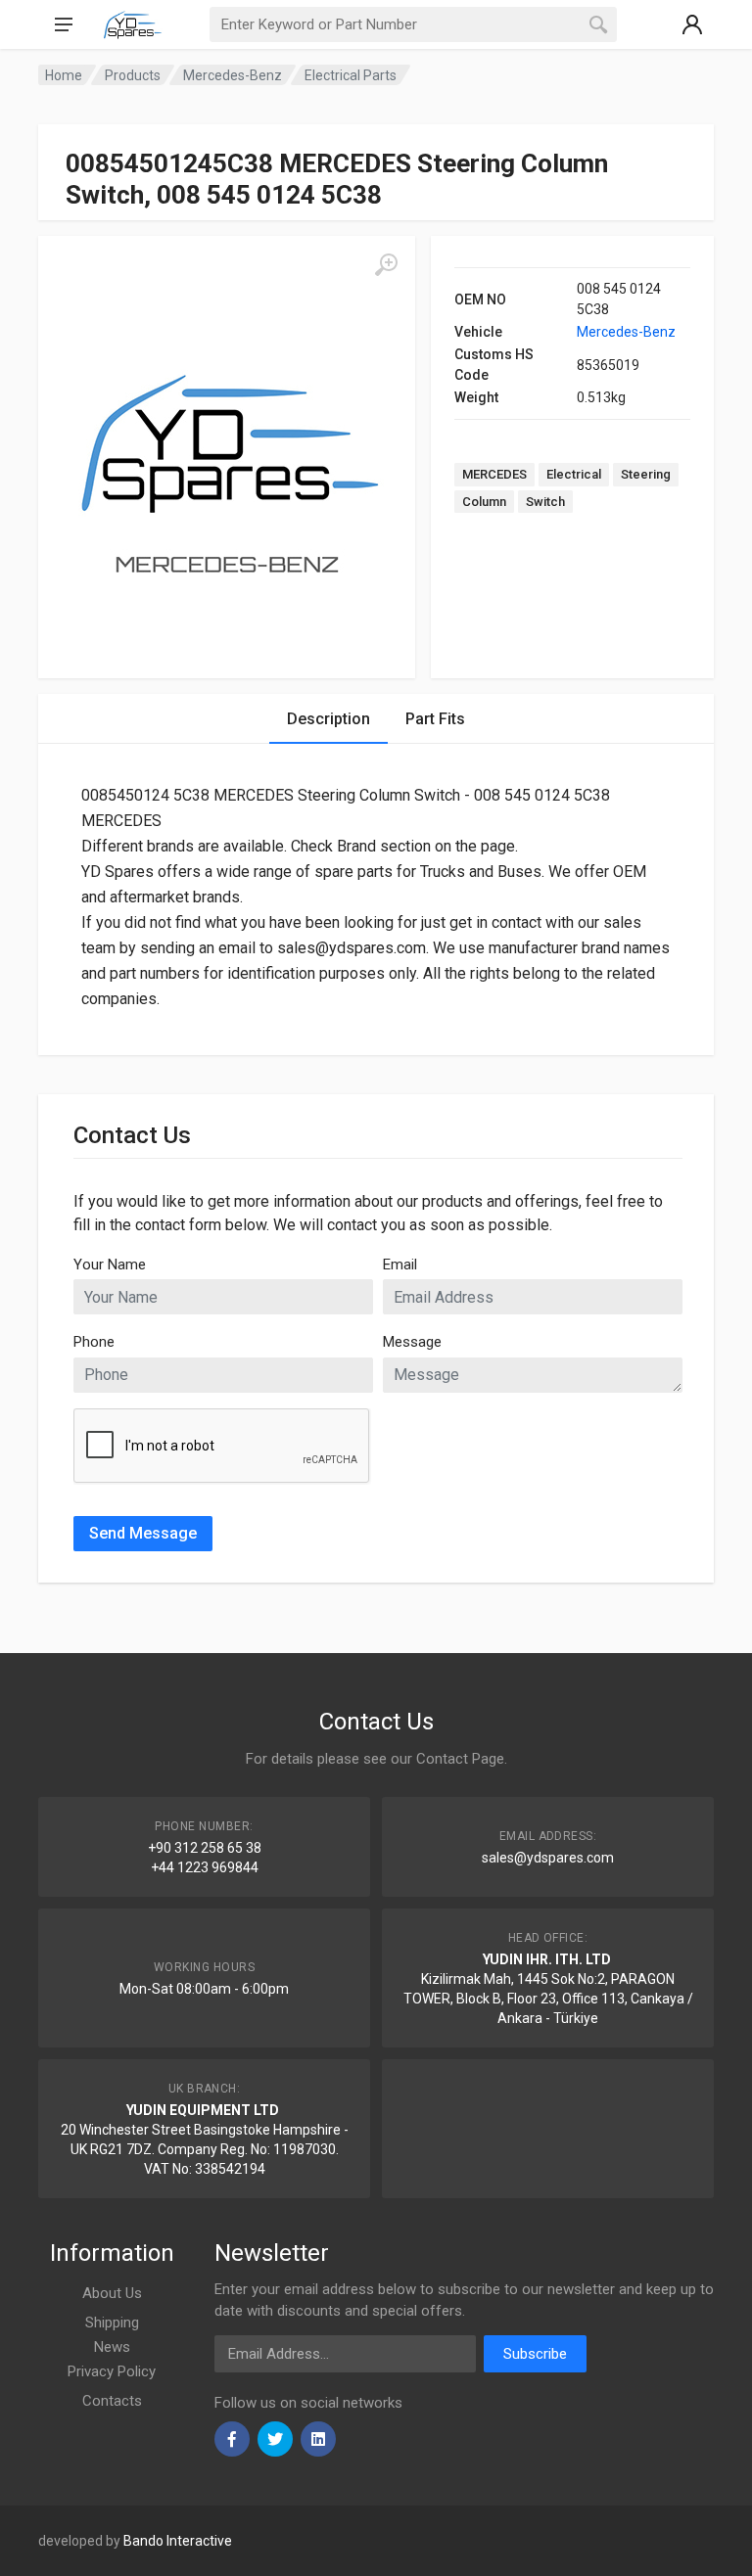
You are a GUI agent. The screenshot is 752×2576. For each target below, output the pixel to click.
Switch (545, 502)
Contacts (112, 2401)
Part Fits (435, 719)
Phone (94, 1342)
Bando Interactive (178, 2541)
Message (412, 1342)
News (112, 2347)
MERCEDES (494, 474)
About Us (112, 2293)
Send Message (143, 1533)
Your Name (110, 1265)
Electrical (574, 474)
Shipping (112, 2323)
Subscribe (535, 2354)
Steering (646, 474)
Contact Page (460, 1759)
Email (400, 1265)
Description (329, 719)
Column (484, 502)
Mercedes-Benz (626, 332)
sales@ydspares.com (548, 1858)
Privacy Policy (112, 2371)
